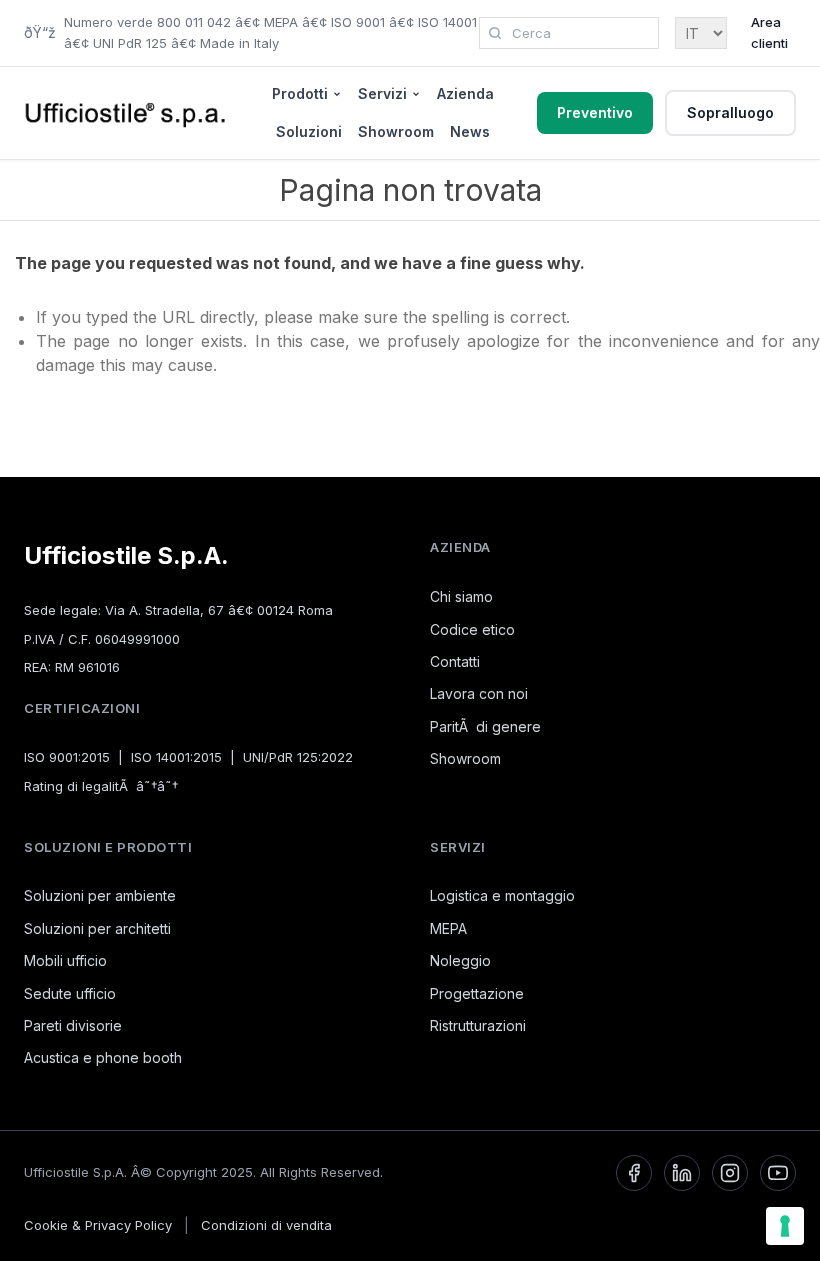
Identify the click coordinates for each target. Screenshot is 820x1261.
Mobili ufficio (65, 960)
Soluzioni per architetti (97, 928)
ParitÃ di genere (485, 726)
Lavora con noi (479, 693)
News (470, 131)
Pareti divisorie (73, 1025)
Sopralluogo (730, 112)
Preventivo (595, 112)
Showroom (396, 131)
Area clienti (769, 32)
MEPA (448, 928)
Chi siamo (461, 596)
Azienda (465, 93)
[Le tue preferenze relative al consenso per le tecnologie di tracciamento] (785, 1226)
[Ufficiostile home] (126, 113)
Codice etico (472, 629)
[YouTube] (778, 1173)
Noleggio (460, 960)
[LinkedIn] (682, 1173)
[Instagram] (730, 1173)
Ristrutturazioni (478, 1025)
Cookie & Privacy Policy (98, 1225)
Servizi (382, 93)
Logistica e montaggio (502, 895)
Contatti (455, 661)
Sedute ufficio (70, 993)
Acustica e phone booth (103, 1057)
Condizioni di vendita (266, 1225)
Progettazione (477, 993)
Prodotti (300, 93)
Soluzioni (309, 131)
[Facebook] (634, 1173)
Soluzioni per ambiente (100, 895)
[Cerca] (495, 33)
